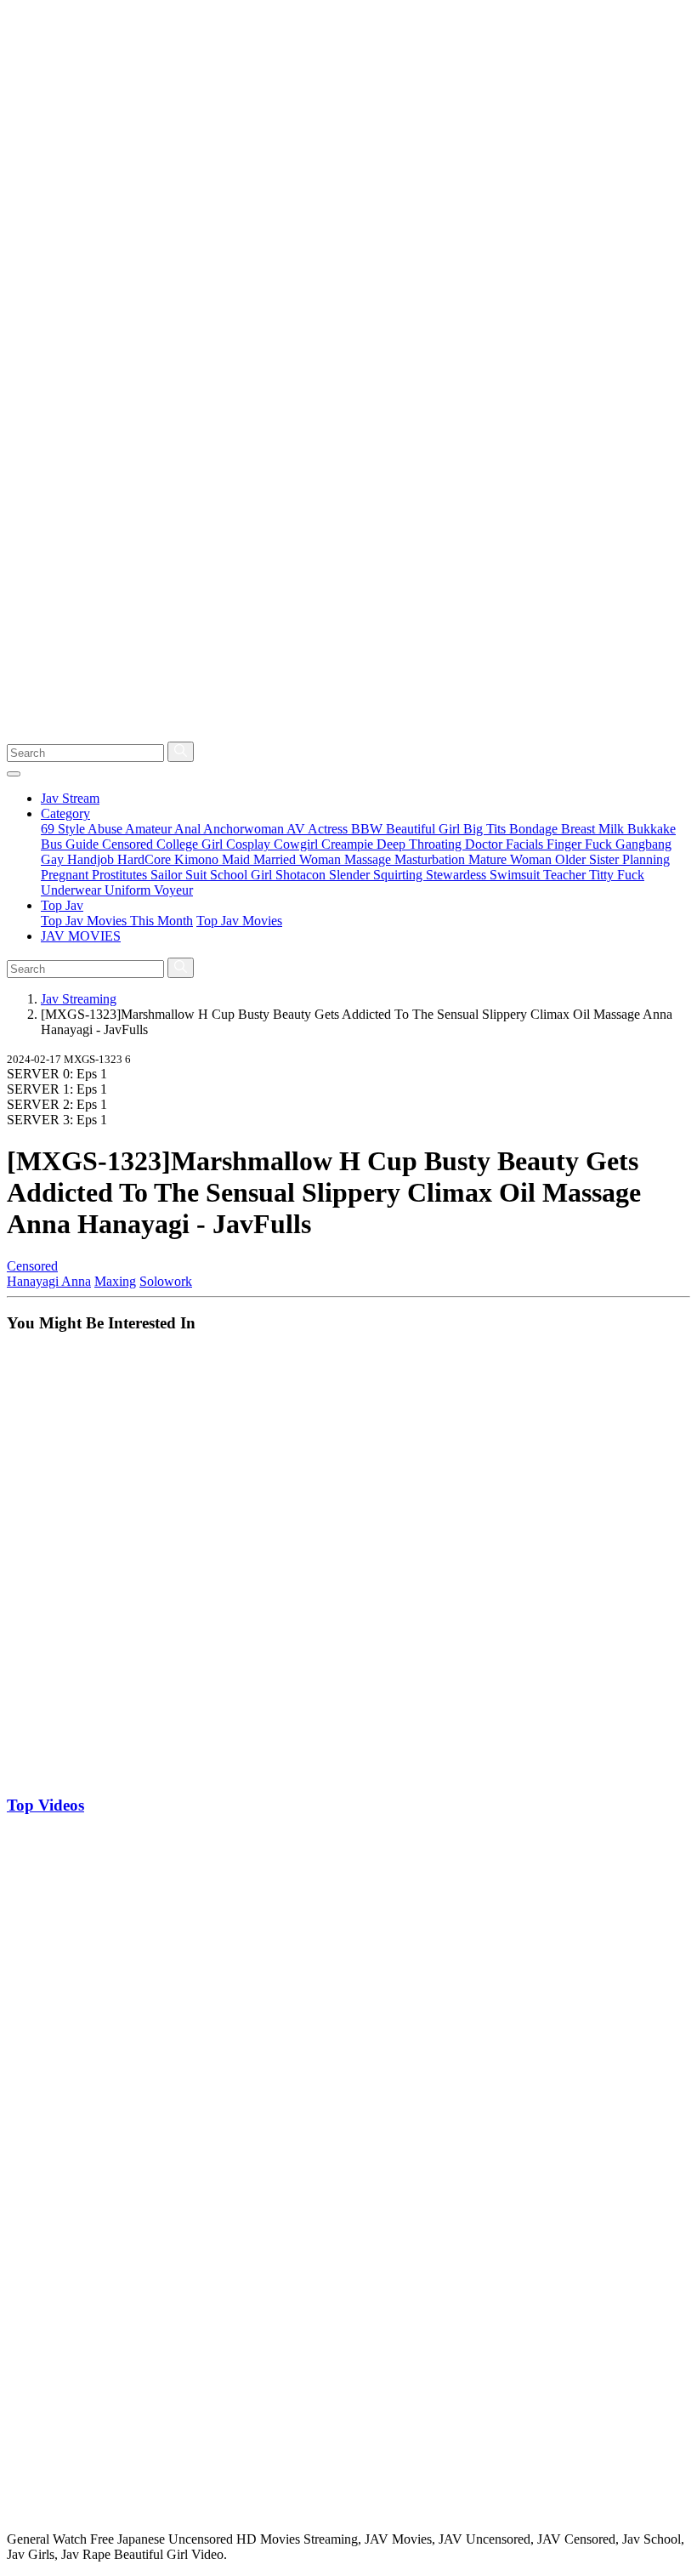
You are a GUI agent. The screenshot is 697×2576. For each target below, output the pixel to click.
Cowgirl (297, 844)
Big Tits (486, 829)
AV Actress (319, 829)
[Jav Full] (348, 734)
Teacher (566, 875)
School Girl (243, 875)
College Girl (191, 844)
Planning (646, 859)
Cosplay (250, 844)
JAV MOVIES (81, 936)
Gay (54, 859)
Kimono (198, 859)
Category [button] (65, 813)
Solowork (166, 1281)
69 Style (64, 829)
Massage (369, 859)
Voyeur (173, 890)
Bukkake (652, 829)
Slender (351, 875)
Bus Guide (71, 844)
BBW (368, 829)
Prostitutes (121, 875)
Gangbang (643, 844)
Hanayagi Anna (49, 1281)
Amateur (150, 829)
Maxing (115, 1281)
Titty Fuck (617, 875)
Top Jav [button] (62, 905)
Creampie (349, 844)
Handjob (92, 859)
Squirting (399, 875)
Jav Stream (70, 798)
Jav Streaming (79, 999)
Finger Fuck (581, 844)
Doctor (485, 844)
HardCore (146, 859)
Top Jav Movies (239, 921)
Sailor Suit (180, 875)
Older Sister (589, 859)
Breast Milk (594, 829)
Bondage (535, 829)
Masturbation (431, 859)
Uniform (129, 890)
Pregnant (66, 875)
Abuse (106, 829)
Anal (189, 829)
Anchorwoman (245, 829)
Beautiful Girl (425, 829)
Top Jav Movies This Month (117, 921)
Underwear (73, 890)
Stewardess (458, 875)
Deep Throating (421, 844)
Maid (238, 859)
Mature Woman (512, 859)
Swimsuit (516, 875)
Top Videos (45, 1805)
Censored (129, 844)
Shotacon (302, 875)
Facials (526, 844)
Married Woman (299, 859)
